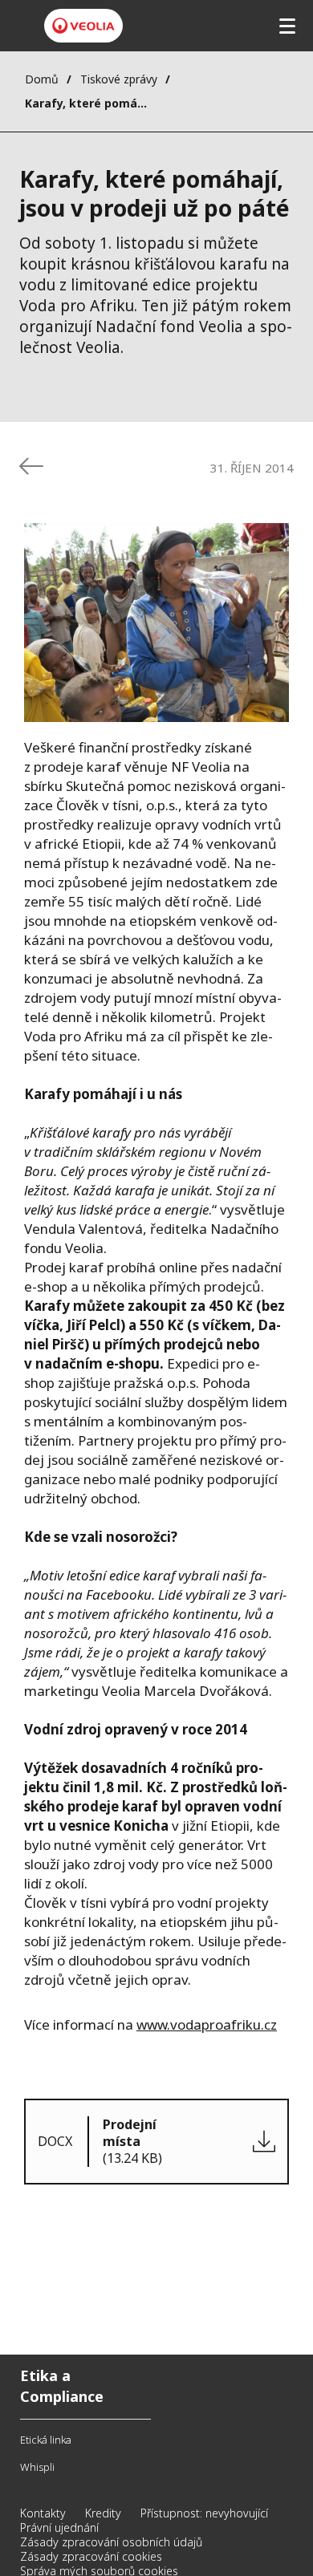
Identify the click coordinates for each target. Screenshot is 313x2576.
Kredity (103, 2513)
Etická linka (46, 2440)
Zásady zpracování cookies (91, 2556)
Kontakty (43, 2513)
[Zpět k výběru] (31, 466)
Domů (42, 79)
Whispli (37, 2467)
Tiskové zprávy (119, 79)
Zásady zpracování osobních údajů (111, 2542)
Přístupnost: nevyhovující (204, 2513)
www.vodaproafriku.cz (207, 2024)
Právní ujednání (59, 2527)
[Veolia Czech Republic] (83, 26)
